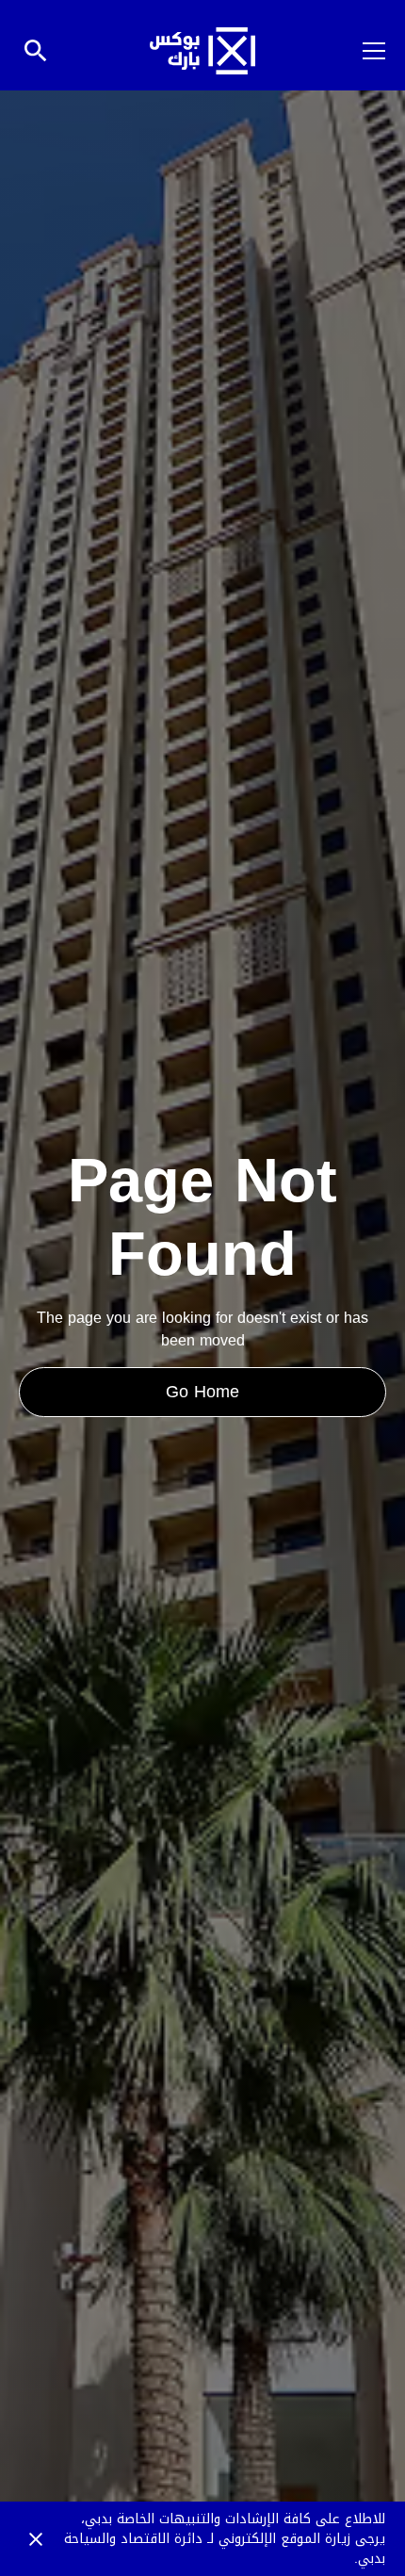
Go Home (202, 1392)
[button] (363, 51)
